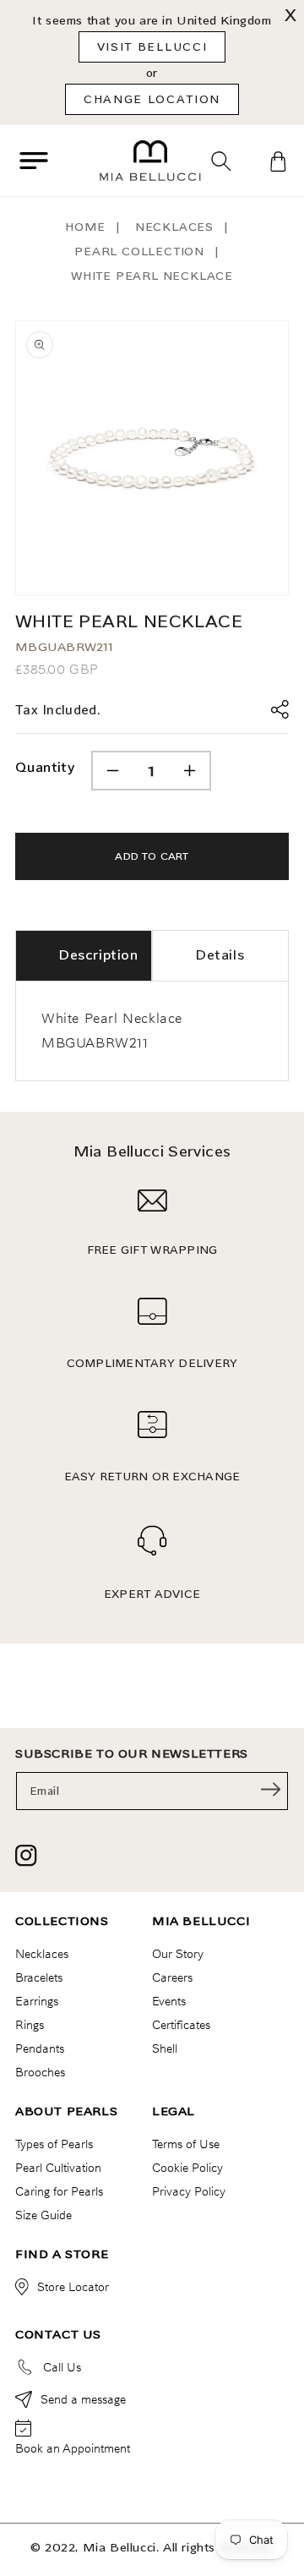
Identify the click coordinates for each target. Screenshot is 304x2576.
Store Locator (73, 2287)
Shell (165, 2048)
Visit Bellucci (152, 46)
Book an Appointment (73, 2448)
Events (169, 2001)
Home (85, 227)
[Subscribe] (270, 1790)
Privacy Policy (189, 2191)
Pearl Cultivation (58, 2168)
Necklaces (174, 227)
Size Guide (43, 2215)
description (98, 955)
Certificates (181, 2025)
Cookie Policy (187, 2168)
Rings (30, 2025)
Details (220, 955)
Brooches (40, 2072)
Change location (152, 99)
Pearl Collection (139, 252)
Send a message (83, 2399)
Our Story (178, 1954)
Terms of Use (186, 2144)
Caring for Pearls (59, 2191)
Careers (172, 1977)
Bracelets (39, 1977)
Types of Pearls (54, 2144)
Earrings (37, 2001)
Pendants (40, 2048)
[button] (34, 161)
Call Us (62, 2367)
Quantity (45, 767)
